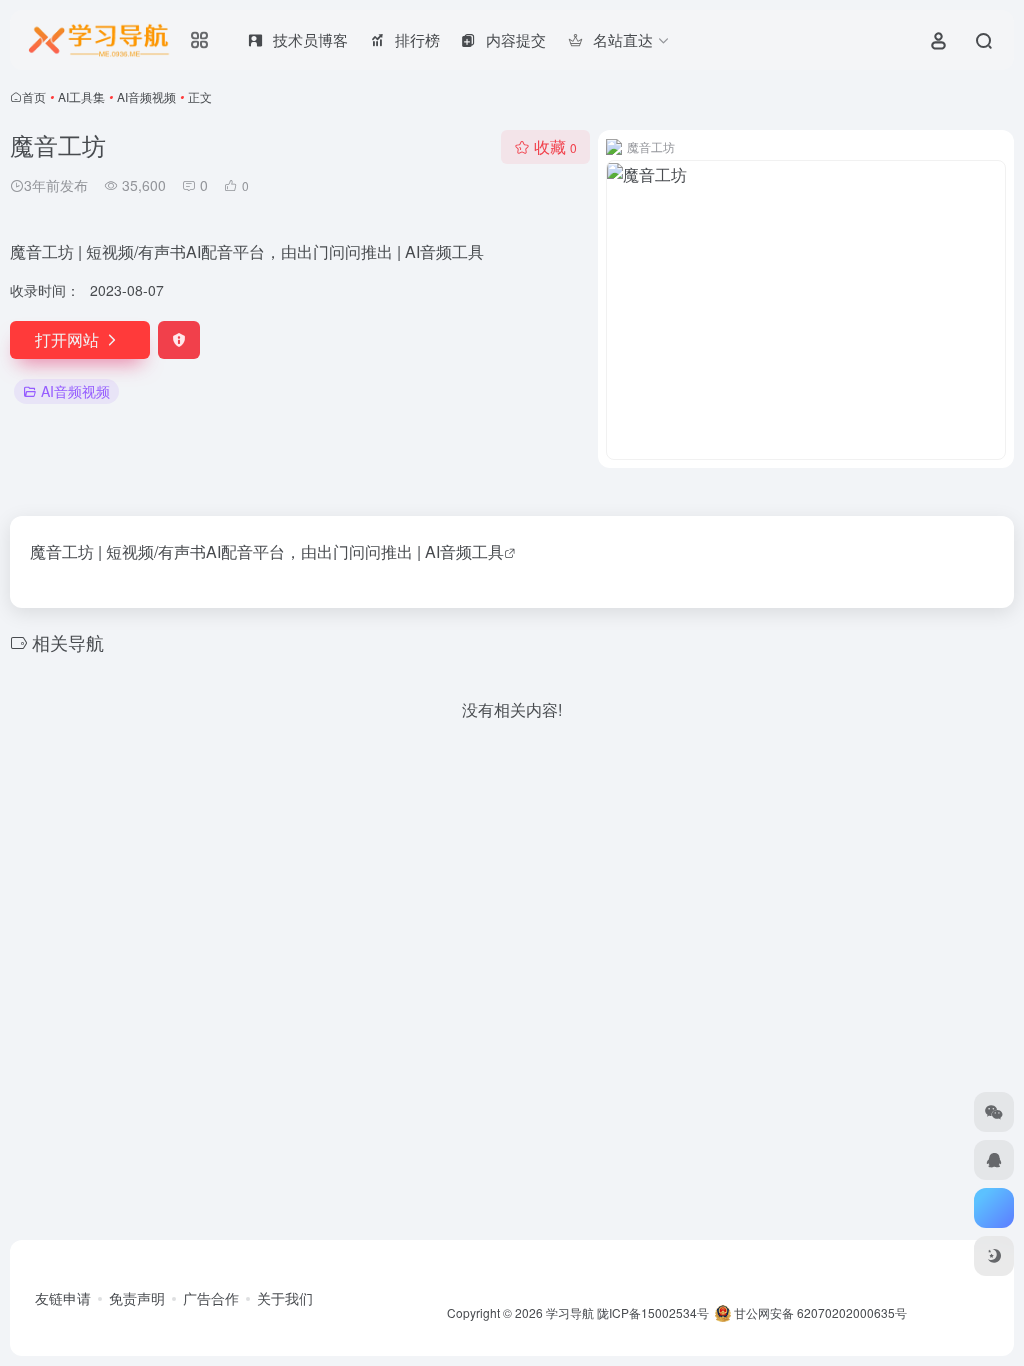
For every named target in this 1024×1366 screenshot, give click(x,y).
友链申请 (63, 1298)
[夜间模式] (994, 1256)
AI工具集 (81, 96)
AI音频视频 (146, 96)
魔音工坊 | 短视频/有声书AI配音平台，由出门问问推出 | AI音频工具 (267, 551)
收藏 (555, 146)
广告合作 (211, 1298)
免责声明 (137, 1298)
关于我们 (285, 1298)
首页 (34, 96)
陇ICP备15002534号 (653, 1312)
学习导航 (570, 1312)
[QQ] (994, 1160)
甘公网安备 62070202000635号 (820, 1312)
